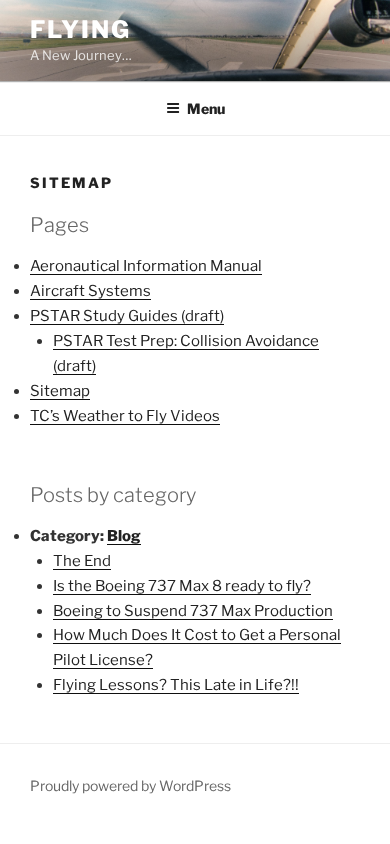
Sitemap (60, 391)
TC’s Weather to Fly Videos (125, 416)
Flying (80, 29)
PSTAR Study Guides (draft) (127, 316)
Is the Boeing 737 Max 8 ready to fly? (182, 586)
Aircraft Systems (90, 291)
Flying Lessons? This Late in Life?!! (176, 685)
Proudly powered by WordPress (130, 785)
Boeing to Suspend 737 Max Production (193, 611)
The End (82, 561)
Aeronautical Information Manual (146, 266)
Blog (124, 536)
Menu (206, 108)
